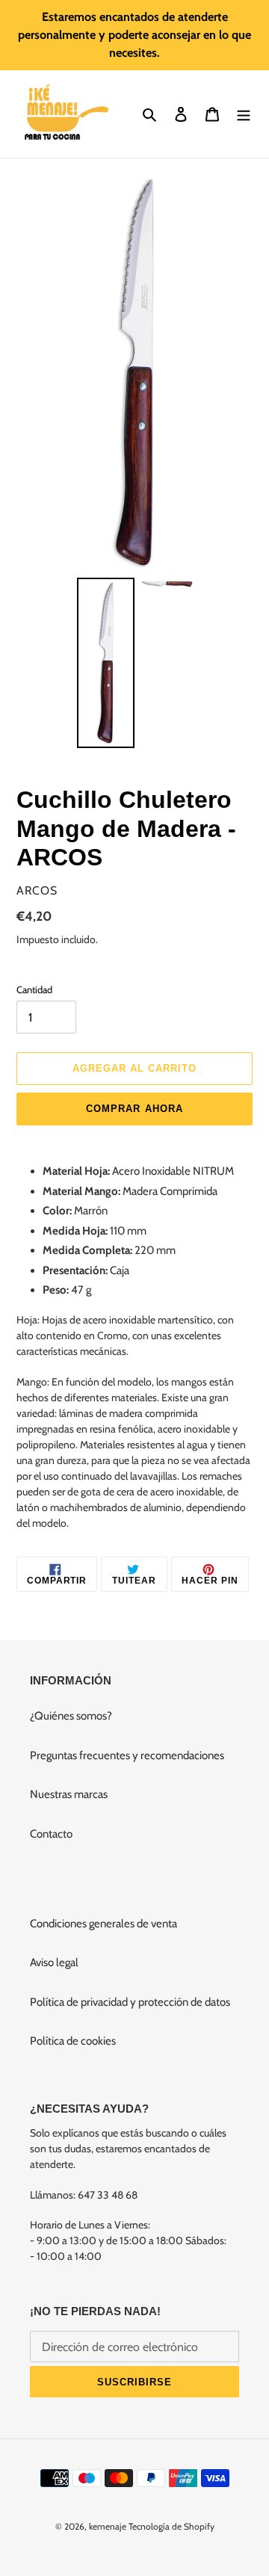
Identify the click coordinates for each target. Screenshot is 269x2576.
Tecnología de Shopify (171, 2526)
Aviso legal (54, 1962)
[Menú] (244, 114)
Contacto (51, 1834)
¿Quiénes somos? (71, 1716)
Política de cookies (73, 2041)
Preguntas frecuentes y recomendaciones (127, 1755)
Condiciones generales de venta (103, 1924)
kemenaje (108, 2526)
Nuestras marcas (69, 1794)
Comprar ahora (134, 1109)
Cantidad (34, 989)
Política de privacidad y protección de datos (130, 2002)
